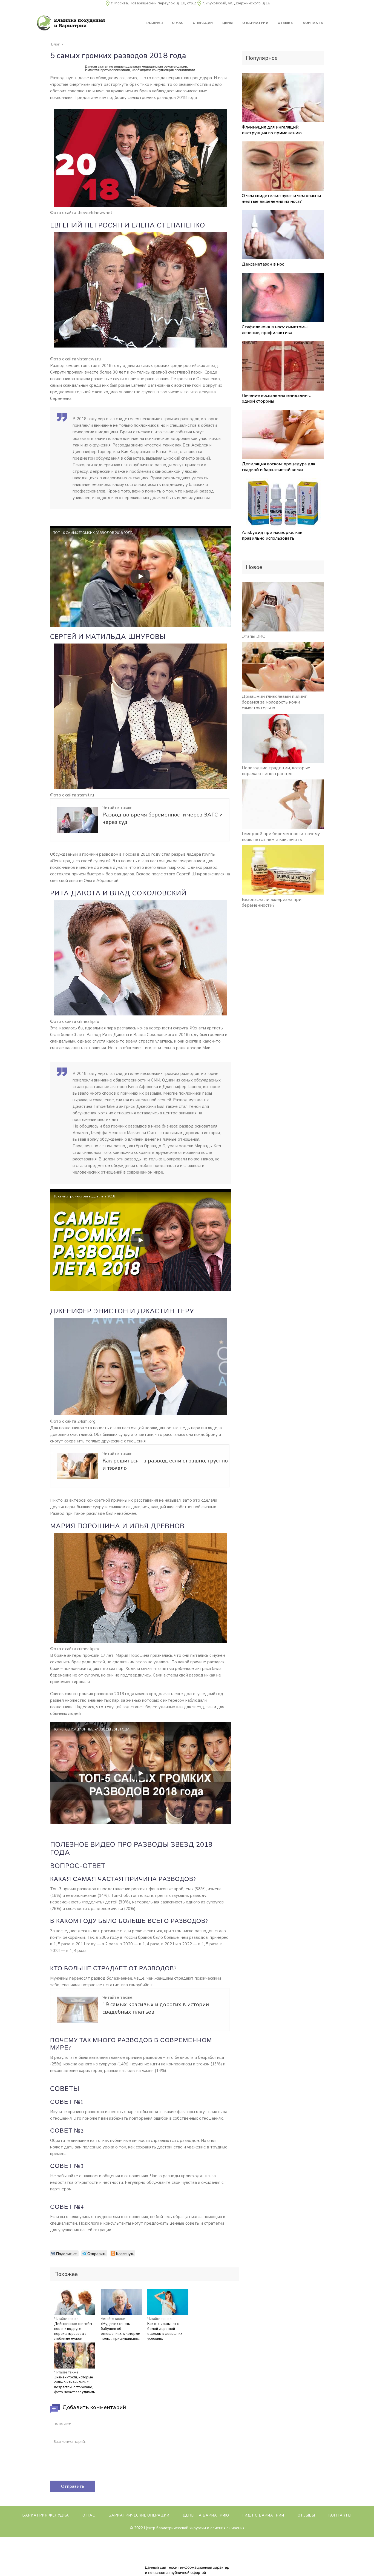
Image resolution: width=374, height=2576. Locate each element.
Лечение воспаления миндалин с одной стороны (276, 398)
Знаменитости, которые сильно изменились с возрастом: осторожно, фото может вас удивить (74, 2385)
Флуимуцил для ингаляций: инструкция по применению (272, 130)
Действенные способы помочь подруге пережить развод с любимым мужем (73, 2331)
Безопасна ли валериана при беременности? (272, 902)
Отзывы (306, 2515)
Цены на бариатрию (206, 2515)
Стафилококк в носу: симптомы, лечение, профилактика (275, 330)
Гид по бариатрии (263, 2515)
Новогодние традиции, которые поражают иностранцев (276, 771)
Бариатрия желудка (46, 2515)
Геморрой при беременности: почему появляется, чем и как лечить (281, 837)
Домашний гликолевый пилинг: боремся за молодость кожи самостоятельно (275, 702)
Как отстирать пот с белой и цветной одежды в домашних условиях (165, 2331)
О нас (89, 2515)
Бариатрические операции (139, 2515)
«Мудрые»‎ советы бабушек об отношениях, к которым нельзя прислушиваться (121, 2331)
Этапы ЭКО (254, 636)
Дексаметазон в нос (263, 264)
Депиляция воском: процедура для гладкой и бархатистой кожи (278, 467)
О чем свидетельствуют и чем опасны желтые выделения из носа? (281, 199)
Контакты (340, 2515)
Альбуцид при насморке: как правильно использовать (272, 535)
